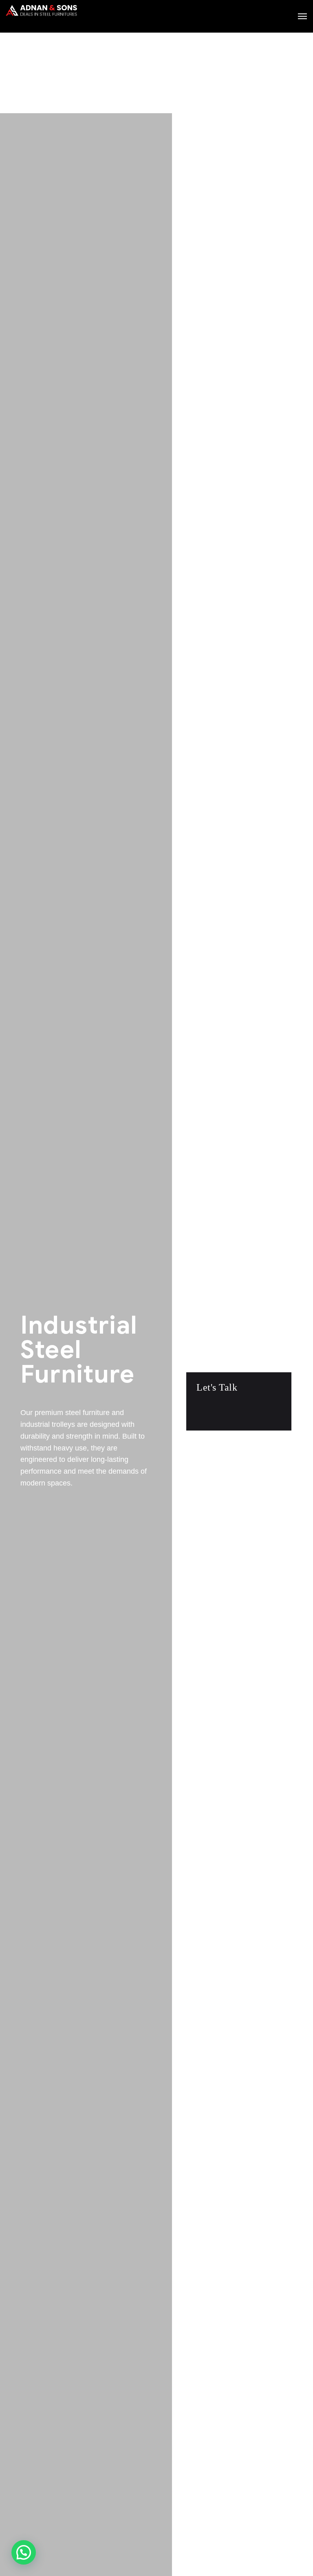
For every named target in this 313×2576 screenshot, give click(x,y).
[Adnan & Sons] (41, 18)
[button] (24, 2552)
